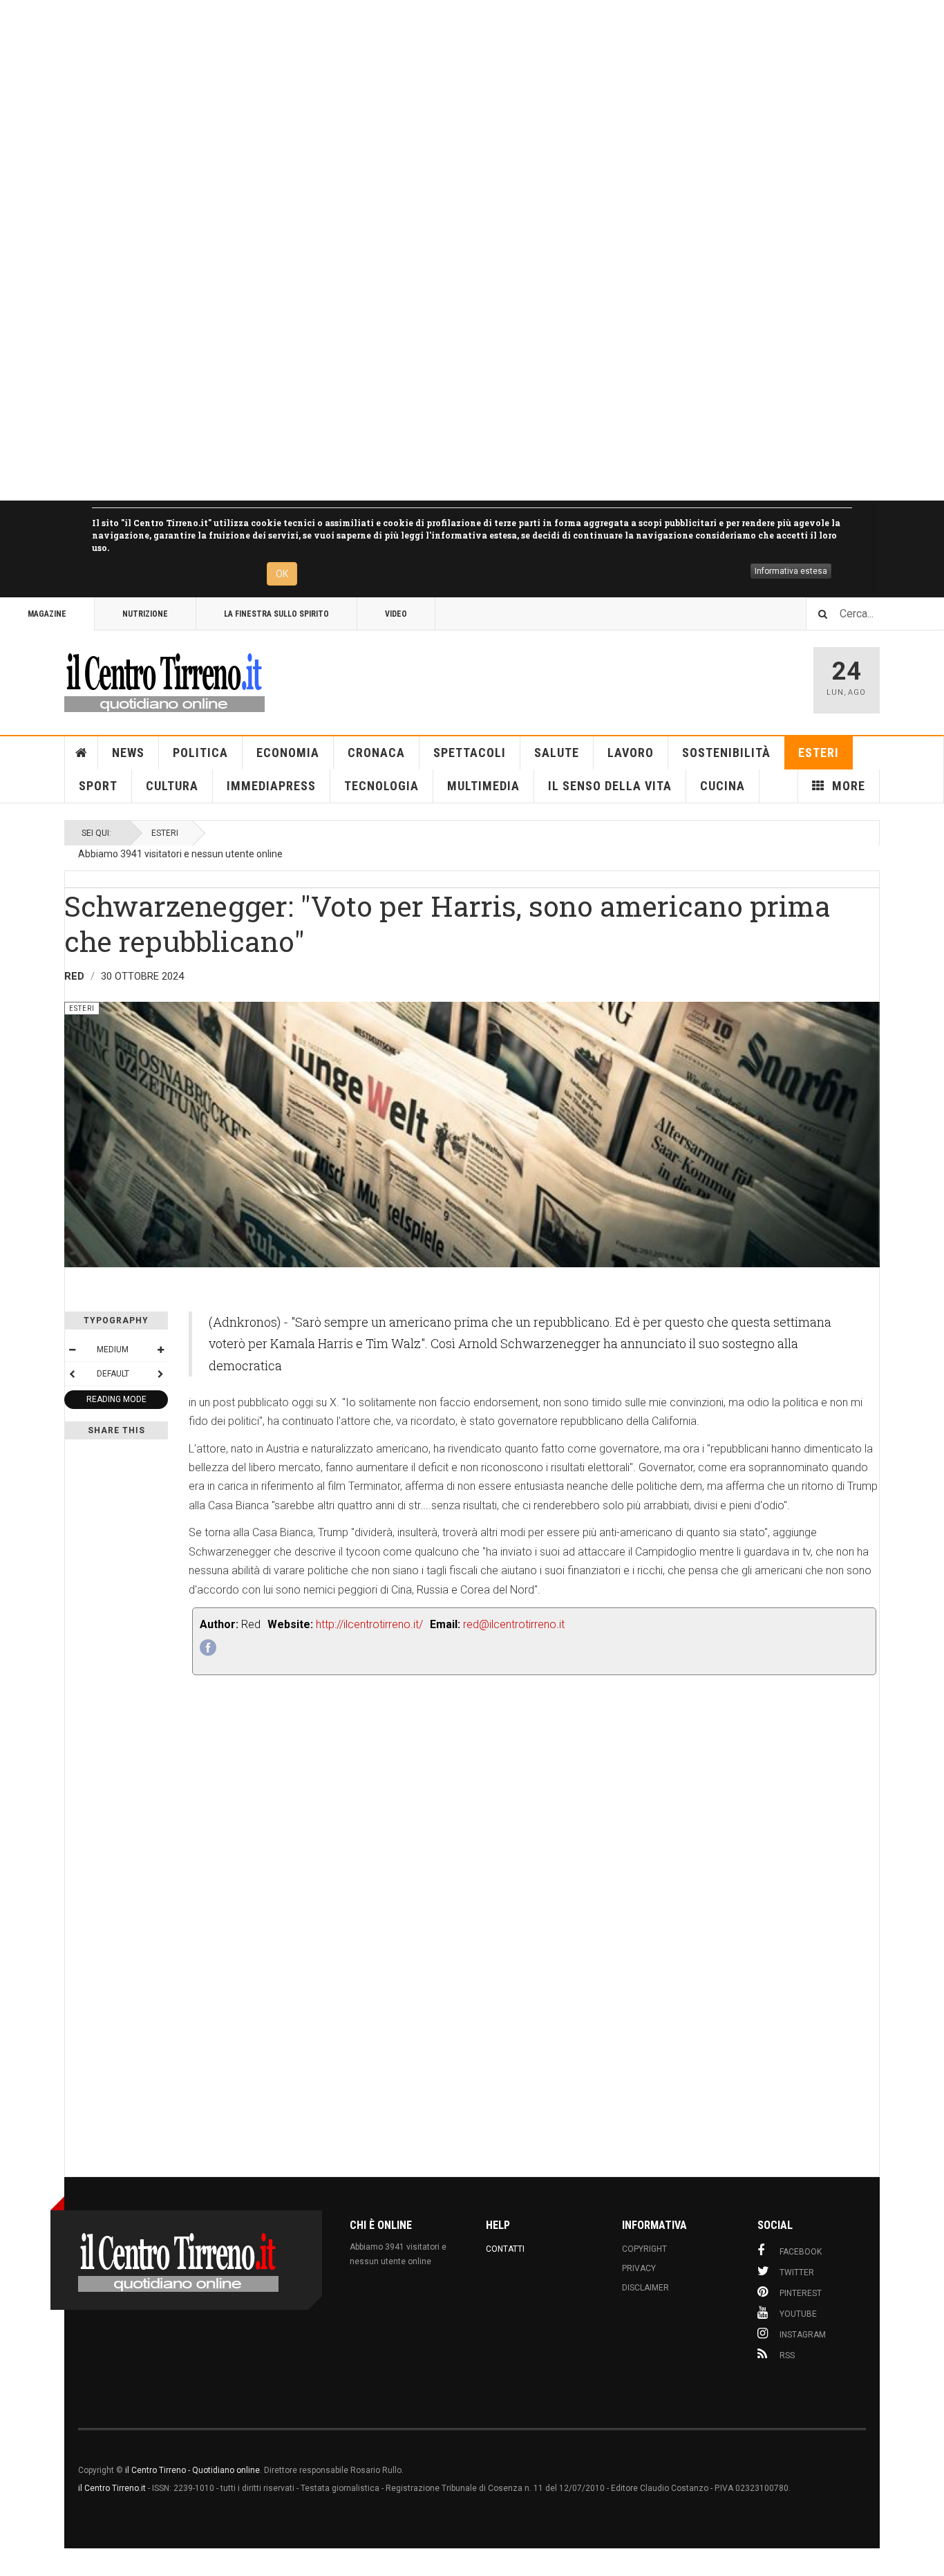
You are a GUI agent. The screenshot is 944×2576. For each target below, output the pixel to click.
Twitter (797, 2272)
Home (82, 753)
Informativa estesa (791, 571)
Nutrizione (145, 614)
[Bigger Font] (160, 1350)
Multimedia (483, 786)
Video (396, 614)
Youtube (798, 2314)
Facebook (801, 2252)
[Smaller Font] (72, 1350)
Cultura (172, 786)
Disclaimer (645, 2288)
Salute (557, 753)
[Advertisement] (415, 250)
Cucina (723, 786)
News (128, 753)
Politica (200, 753)
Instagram (803, 2335)
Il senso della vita (610, 786)
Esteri (819, 753)
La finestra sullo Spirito (276, 614)
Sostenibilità (726, 753)
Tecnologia (381, 786)
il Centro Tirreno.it (112, 2488)
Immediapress (271, 786)
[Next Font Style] (160, 1374)
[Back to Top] (13, 2562)
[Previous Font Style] (72, 1374)
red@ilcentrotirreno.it (514, 1624)
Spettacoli (470, 753)
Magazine (47, 614)
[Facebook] (208, 1648)
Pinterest (801, 2293)
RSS (787, 2355)
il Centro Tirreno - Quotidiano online (192, 2470)
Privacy (639, 2268)
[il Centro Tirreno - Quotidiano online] (164, 680)
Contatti (505, 2249)
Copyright (644, 2249)
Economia (288, 753)
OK (282, 574)
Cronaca (376, 753)
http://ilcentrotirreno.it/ (369, 1624)
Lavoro (631, 753)
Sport (98, 786)
